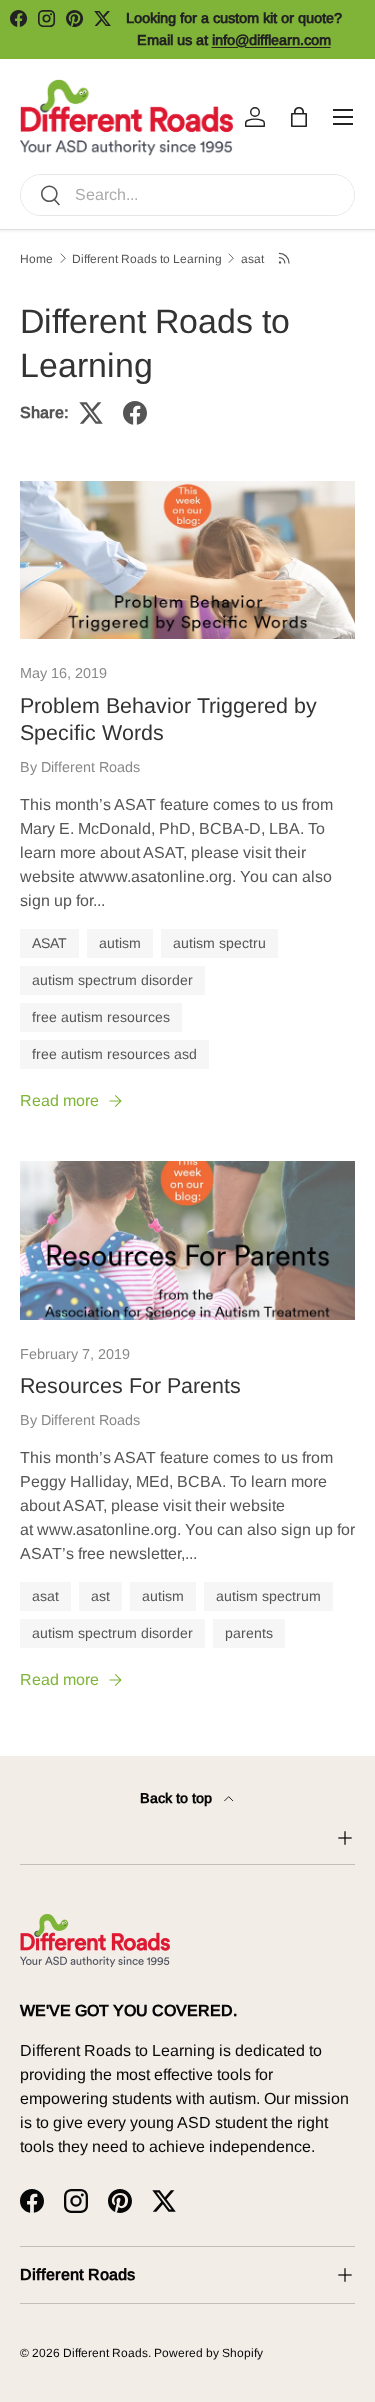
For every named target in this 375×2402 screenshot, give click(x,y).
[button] (299, 117)
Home (36, 259)
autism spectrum (268, 1596)
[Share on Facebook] (135, 413)
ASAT (49, 943)
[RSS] (285, 258)
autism (120, 943)
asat (252, 259)
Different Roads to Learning (147, 259)
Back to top (178, 1798)
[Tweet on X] (91, 413)
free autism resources (101, 1017)
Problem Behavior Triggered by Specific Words (168, 720)
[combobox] (187, 195)
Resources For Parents (130, 1386)
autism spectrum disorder (112, 980)
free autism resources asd (114, 1054)
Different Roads (105, 2353)
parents (249, 1633)
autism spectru (219, 943)
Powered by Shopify (208, 2353)
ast (100, 1596)
